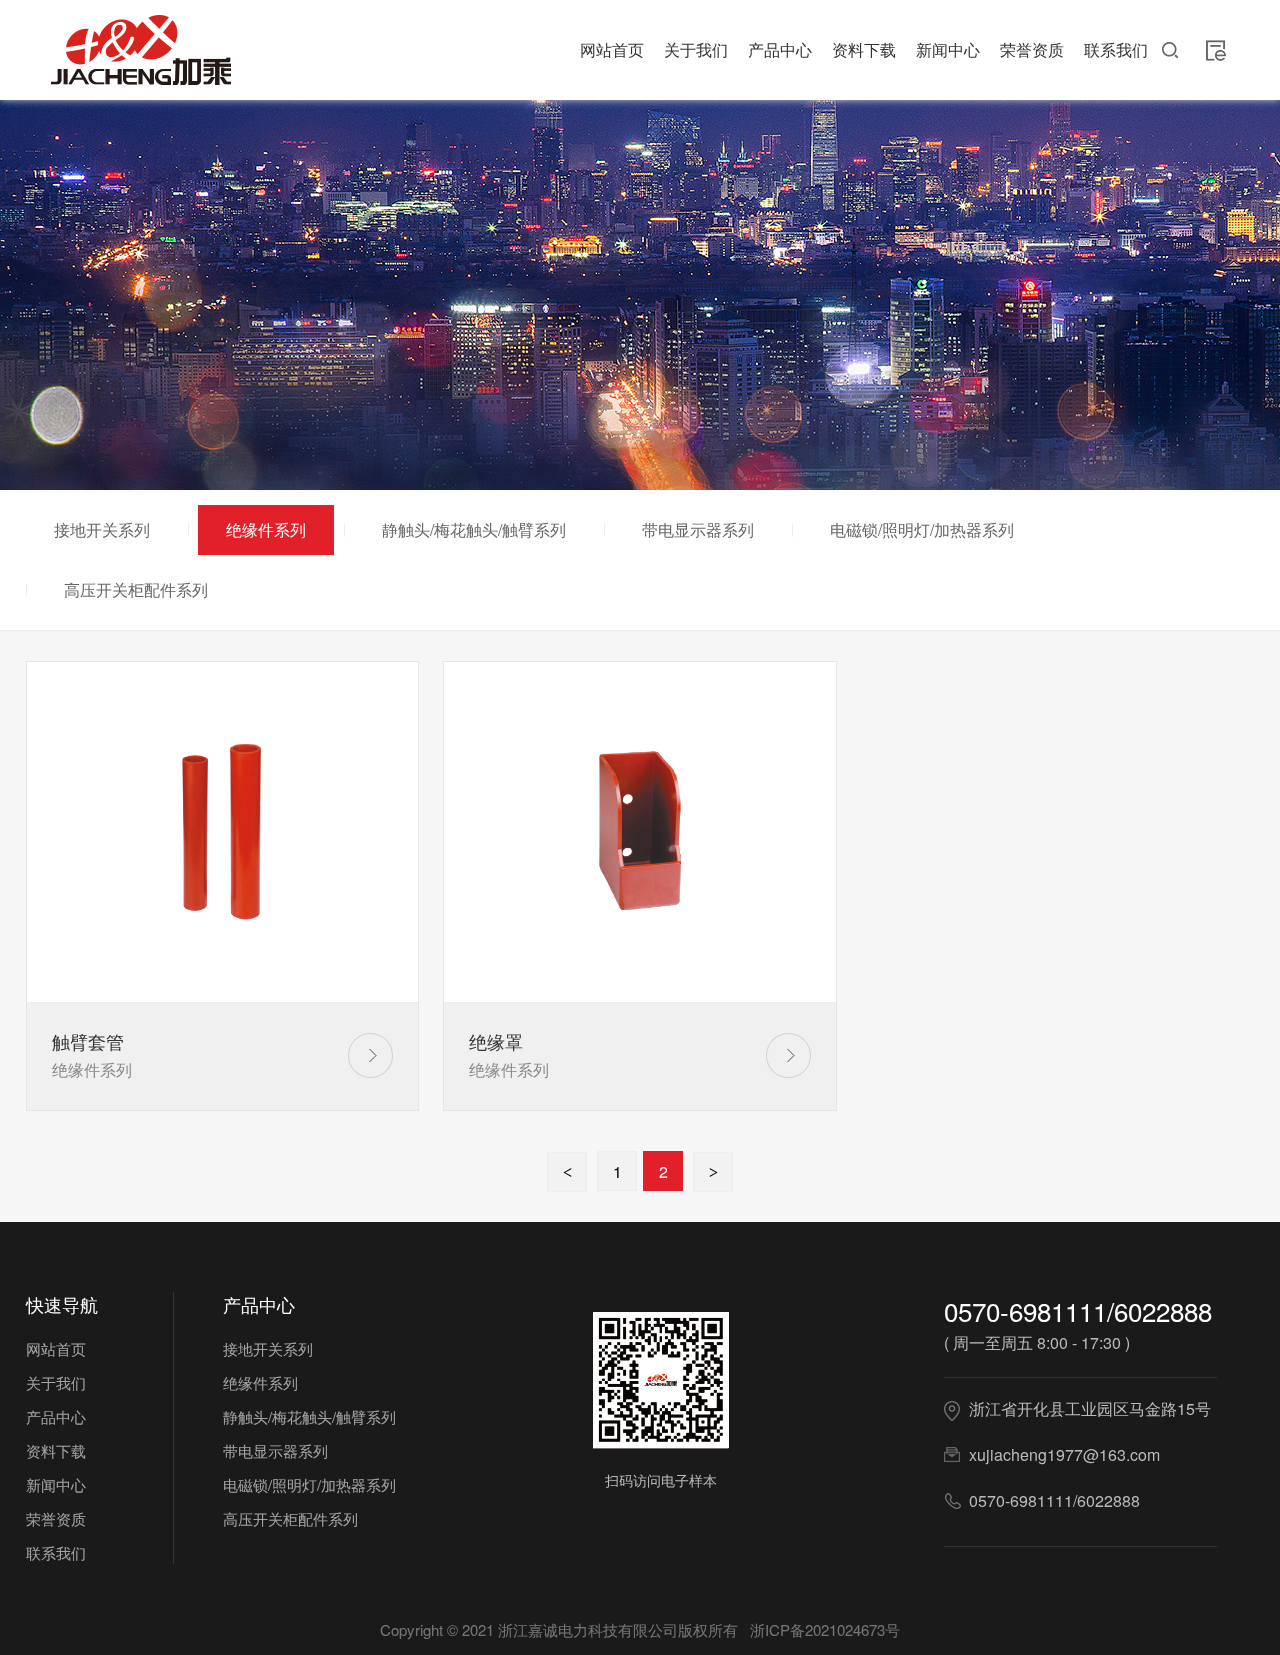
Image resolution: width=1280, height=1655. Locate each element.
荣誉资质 (1032, 49)
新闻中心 (948, 49)
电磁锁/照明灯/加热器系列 (922, 529)
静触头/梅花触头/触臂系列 (474, 529)
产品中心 (780, 49)
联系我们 (1116, 49)
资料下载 (864, 49)
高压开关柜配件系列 (136, 589)
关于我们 (696, 49)
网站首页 (612, 49)
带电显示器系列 (698, 529)
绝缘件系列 (266, 529)
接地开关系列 (102, 529)
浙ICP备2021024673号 (825, 1629)
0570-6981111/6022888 (1078, 1310)
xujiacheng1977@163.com (1064, 1454)
